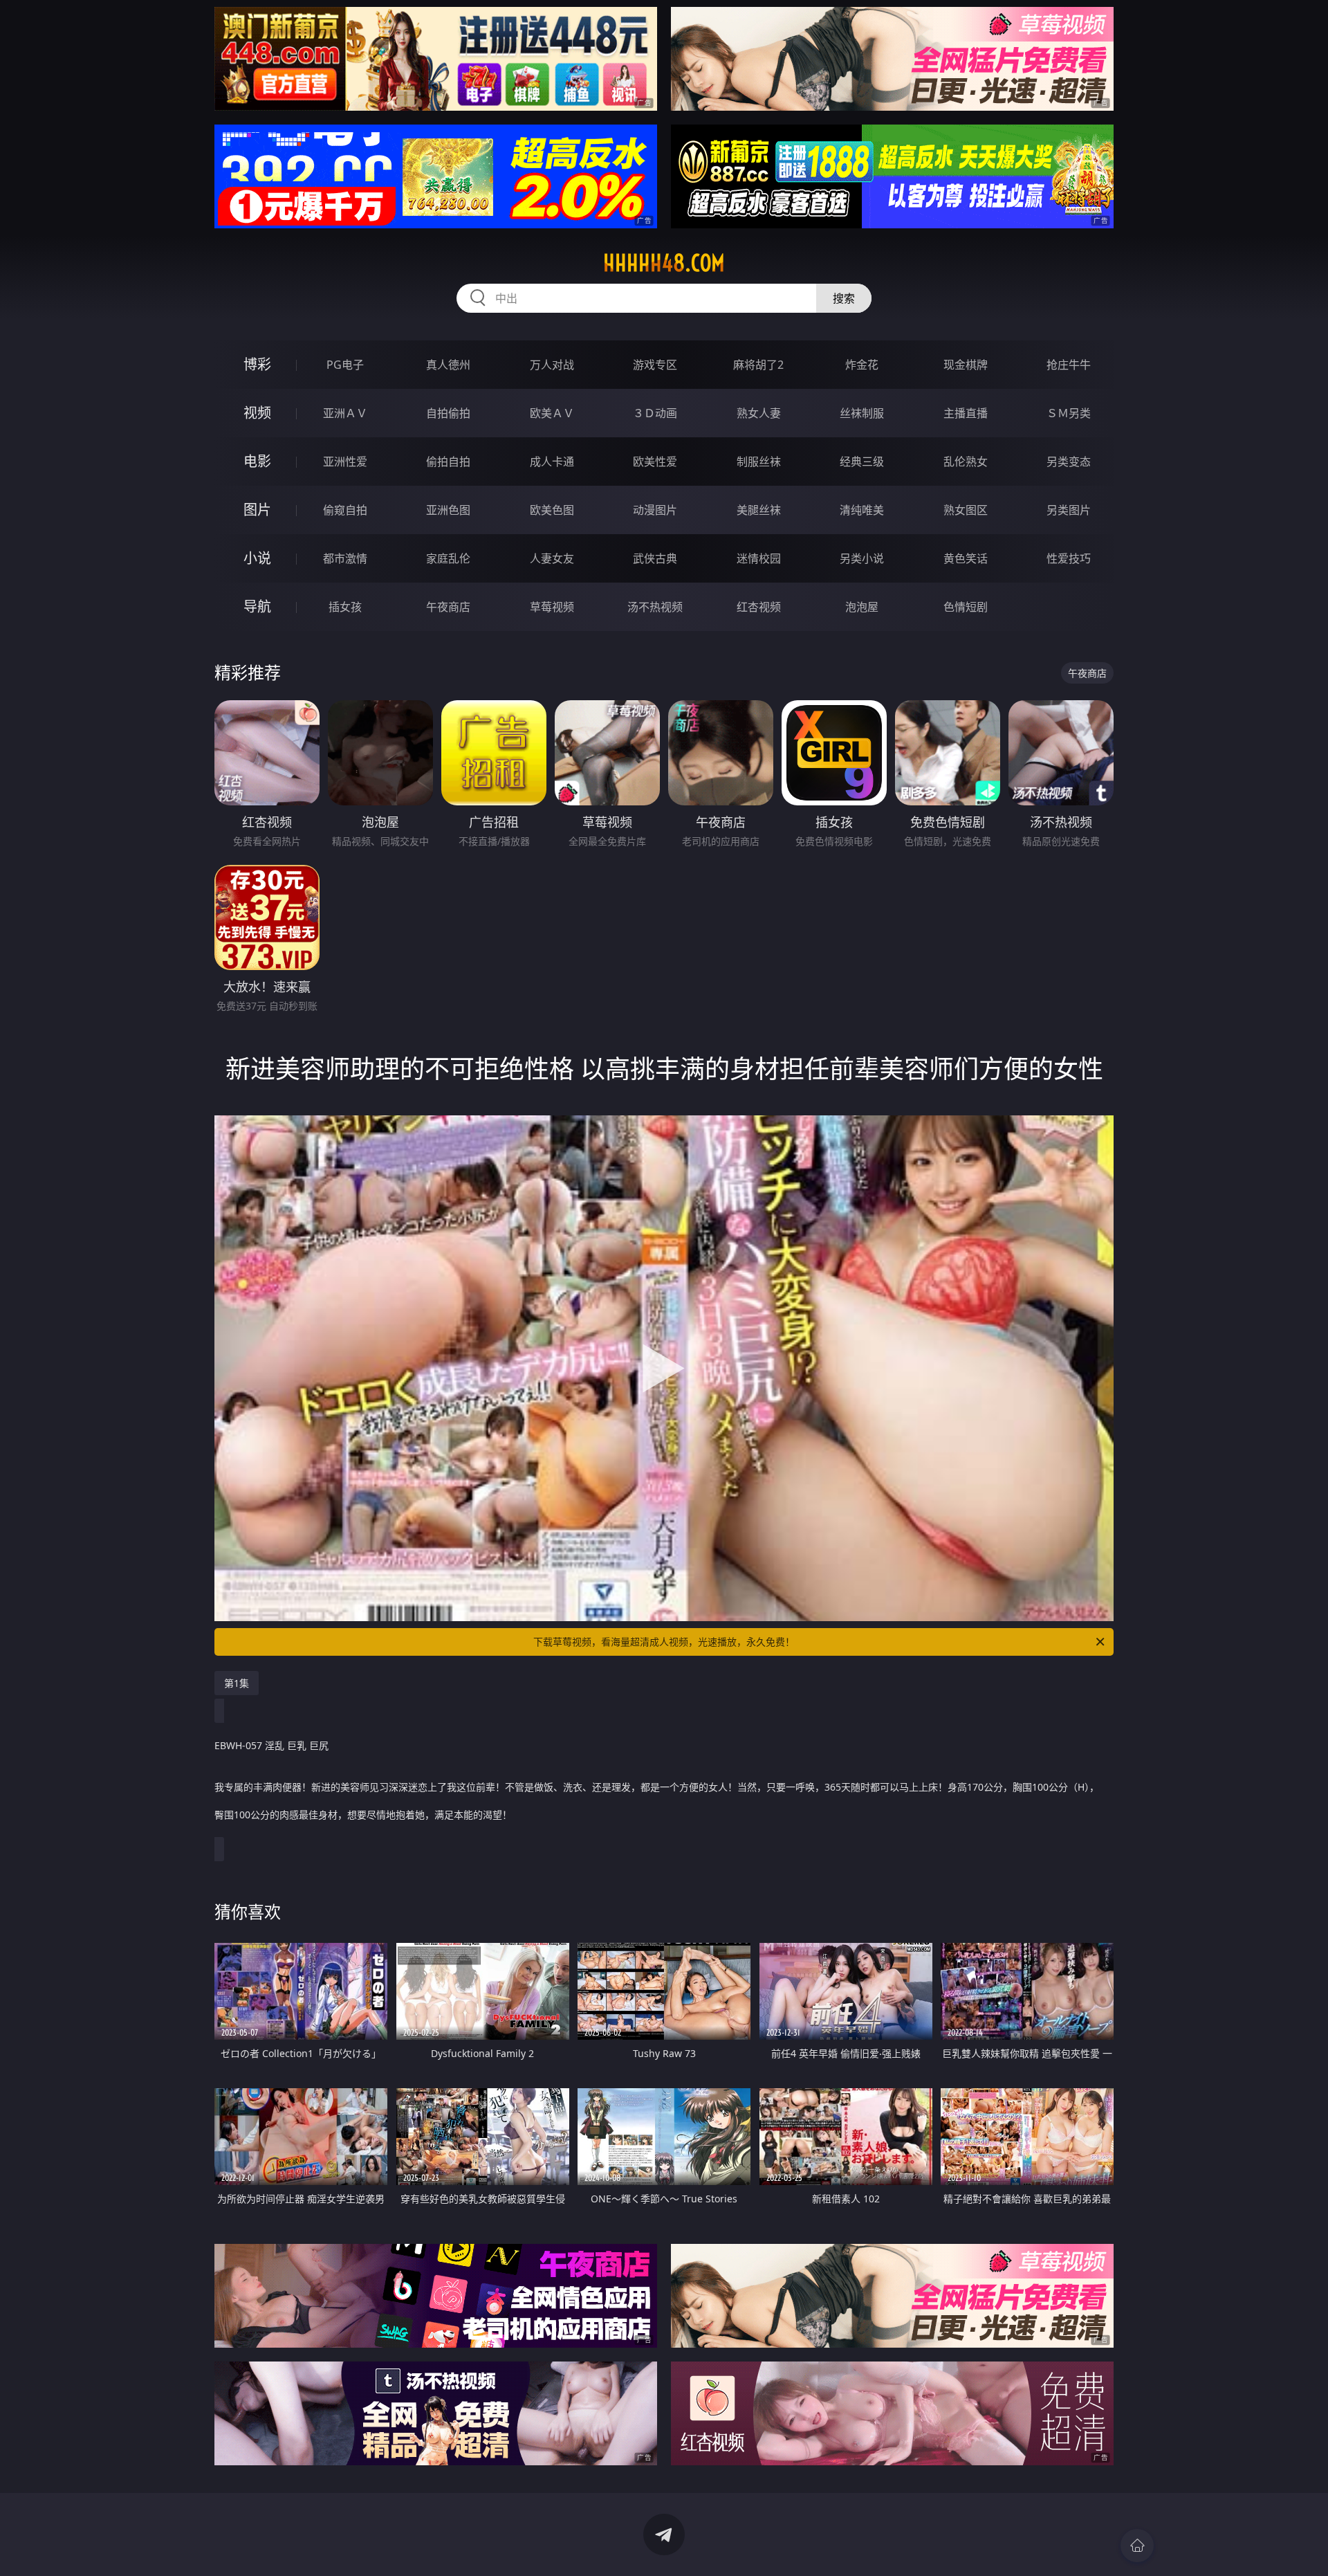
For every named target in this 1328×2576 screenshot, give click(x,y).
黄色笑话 (966, 558)
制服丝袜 (759, 462)
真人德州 (448, 365)
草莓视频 (552, 607)
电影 (257, 461)
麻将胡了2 (758, 365)
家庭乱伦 (448, 558)
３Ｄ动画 (655, 413)
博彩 (257, 364)
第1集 (237, 1683)
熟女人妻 (759, 413)
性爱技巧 (1069, 558)
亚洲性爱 (345, 462)
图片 (257, 510)
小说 (257, 558)
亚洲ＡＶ (345, 413)
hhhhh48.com (664, 263)
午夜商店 (448, 607)
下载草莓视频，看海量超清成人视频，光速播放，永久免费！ (664, 1642)
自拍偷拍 (448, 413)
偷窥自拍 (345, 510)
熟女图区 (966, 510)
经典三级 (862, 462)
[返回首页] (1137, 2546)
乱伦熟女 (966, 462)
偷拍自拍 (448, 462)
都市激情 (345, 558)
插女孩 (345, 607)
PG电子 (345, 365)
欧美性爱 (655, 462)
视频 (257, 413)
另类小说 (862, 558)
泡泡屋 (862, 607)
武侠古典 (655, 558)
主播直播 (966, 413)
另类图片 (1069, 510)
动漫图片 (655, 510)
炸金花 (862, 365)
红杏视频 (759, 607)
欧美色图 (552, 510)
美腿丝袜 (759, 510)
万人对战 (552, 365)
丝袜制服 (862, 413)
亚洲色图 (448, 510)
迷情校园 (759, 558)
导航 (257, 606)
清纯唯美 (862, 510)
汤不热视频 (655, 607)
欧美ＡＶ (552, 413)
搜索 (844, 298)
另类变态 (1069, 462)
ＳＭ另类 (1069, 413)
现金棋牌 (966, 365)
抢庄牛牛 (1069, 365)
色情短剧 (966, 607)
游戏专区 (655, 365)
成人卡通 (552, 462)
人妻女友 (552, 558)
